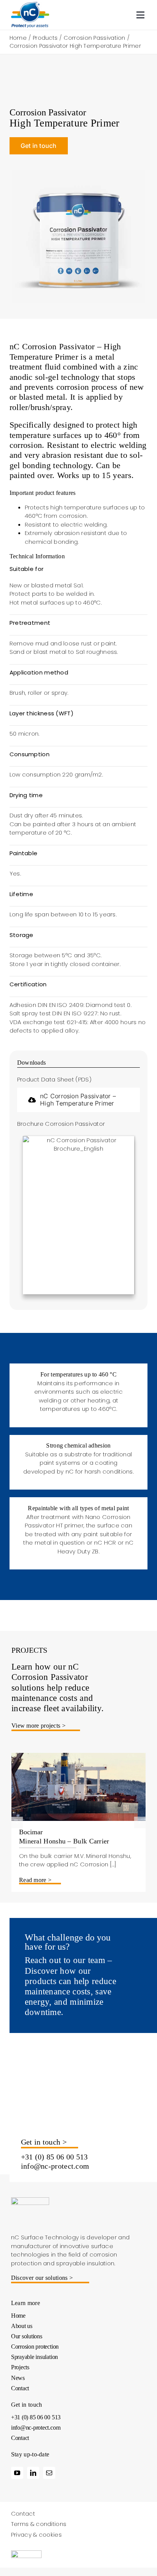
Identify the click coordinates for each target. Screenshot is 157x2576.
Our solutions (27, 2336)
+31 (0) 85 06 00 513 (54, 2157)
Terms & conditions (39, 2524)
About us (22, 2326)
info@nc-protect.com (55, 2166)
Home (18, 2316)
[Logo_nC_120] (30, 5)
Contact (20, 2388)
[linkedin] (33, 2473)
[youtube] (17, 2473)
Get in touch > (44, 2142)
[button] (17, 1822)
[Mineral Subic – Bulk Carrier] (78, 1757)
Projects (20, 2367)
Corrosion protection (35, 2347)
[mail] (49, 2473)
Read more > (35, 1880)
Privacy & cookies (36, 2535)
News (18, 2378)
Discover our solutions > (42, 2278)
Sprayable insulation (34, 2357)
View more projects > (38, 1726)
